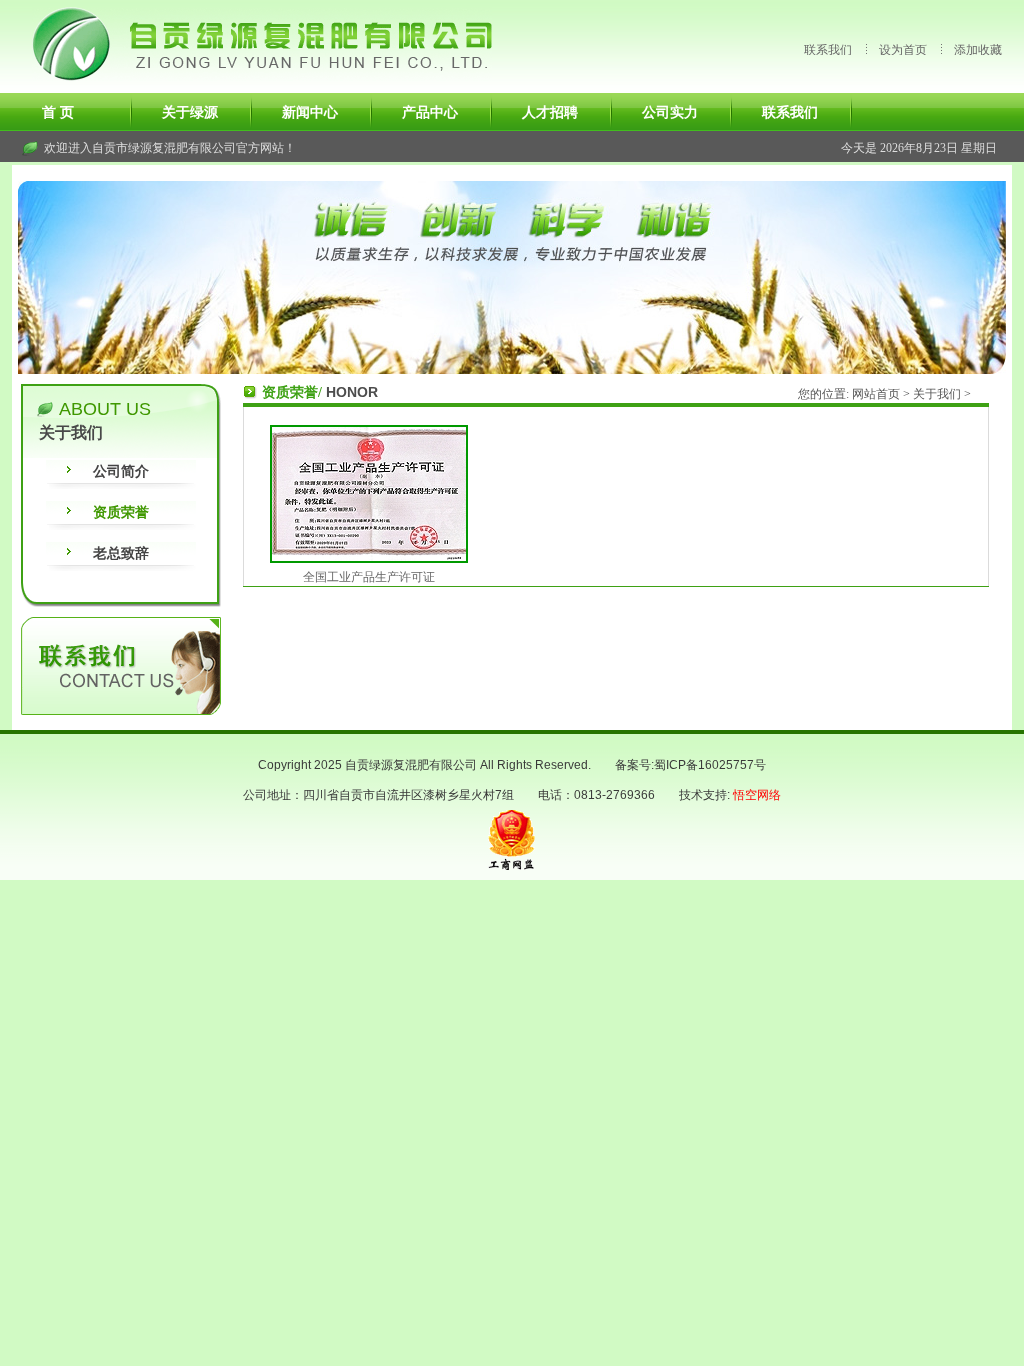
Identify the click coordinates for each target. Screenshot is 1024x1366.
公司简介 (121, 471)
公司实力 (670, 112)
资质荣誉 (121, 512)
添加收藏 (978, 49)
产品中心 (430, 112)
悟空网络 (757, 795)
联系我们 (828, 49)
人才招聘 (550, 112)
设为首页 (903, 49)
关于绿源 (190, 112)
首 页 (58, 112)
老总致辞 (121, 553)
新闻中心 (310, 112)
